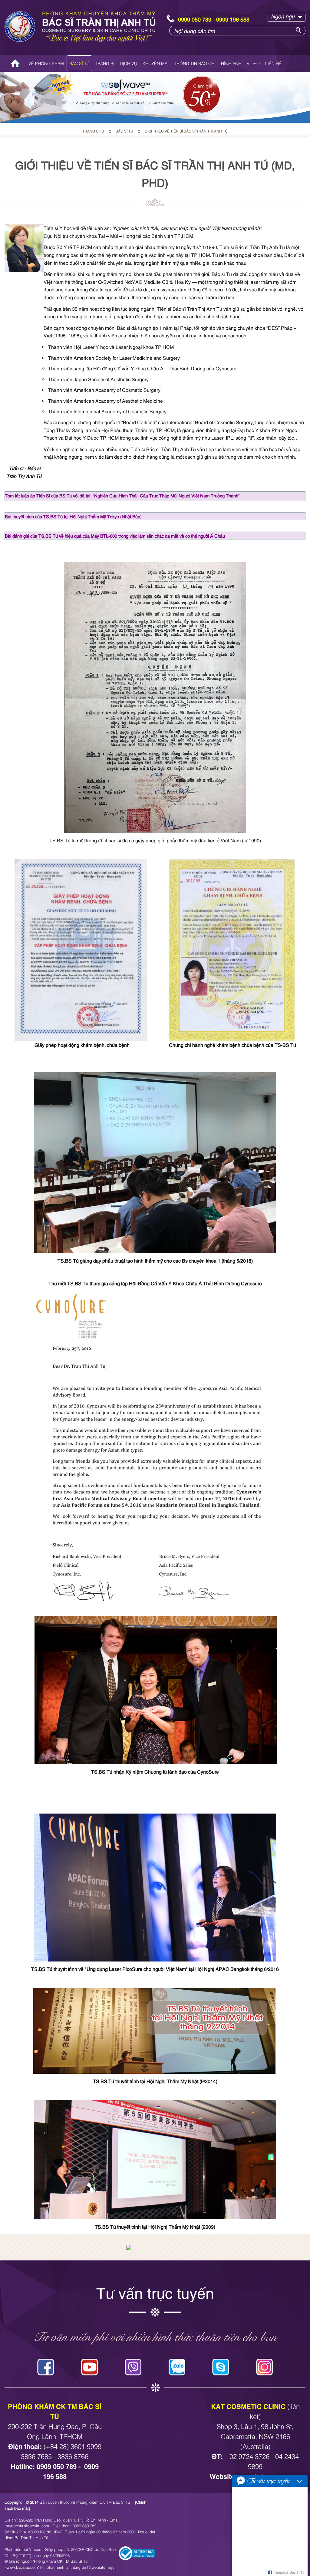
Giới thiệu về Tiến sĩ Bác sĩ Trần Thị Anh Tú (186, 131)
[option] (155, 97)
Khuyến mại (156, 63)
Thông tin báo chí (195, 63)
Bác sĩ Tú (79, 63)
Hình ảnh (231, 63)
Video (253, 63)
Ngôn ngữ (283, 16)
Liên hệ (273, 63)
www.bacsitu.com (22, 2567)
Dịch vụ (129, 63)
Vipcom (36, 2549)
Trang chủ (15, 63)
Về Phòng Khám (46, 63)
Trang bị (105, 63)
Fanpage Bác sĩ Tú (289, 2572)
